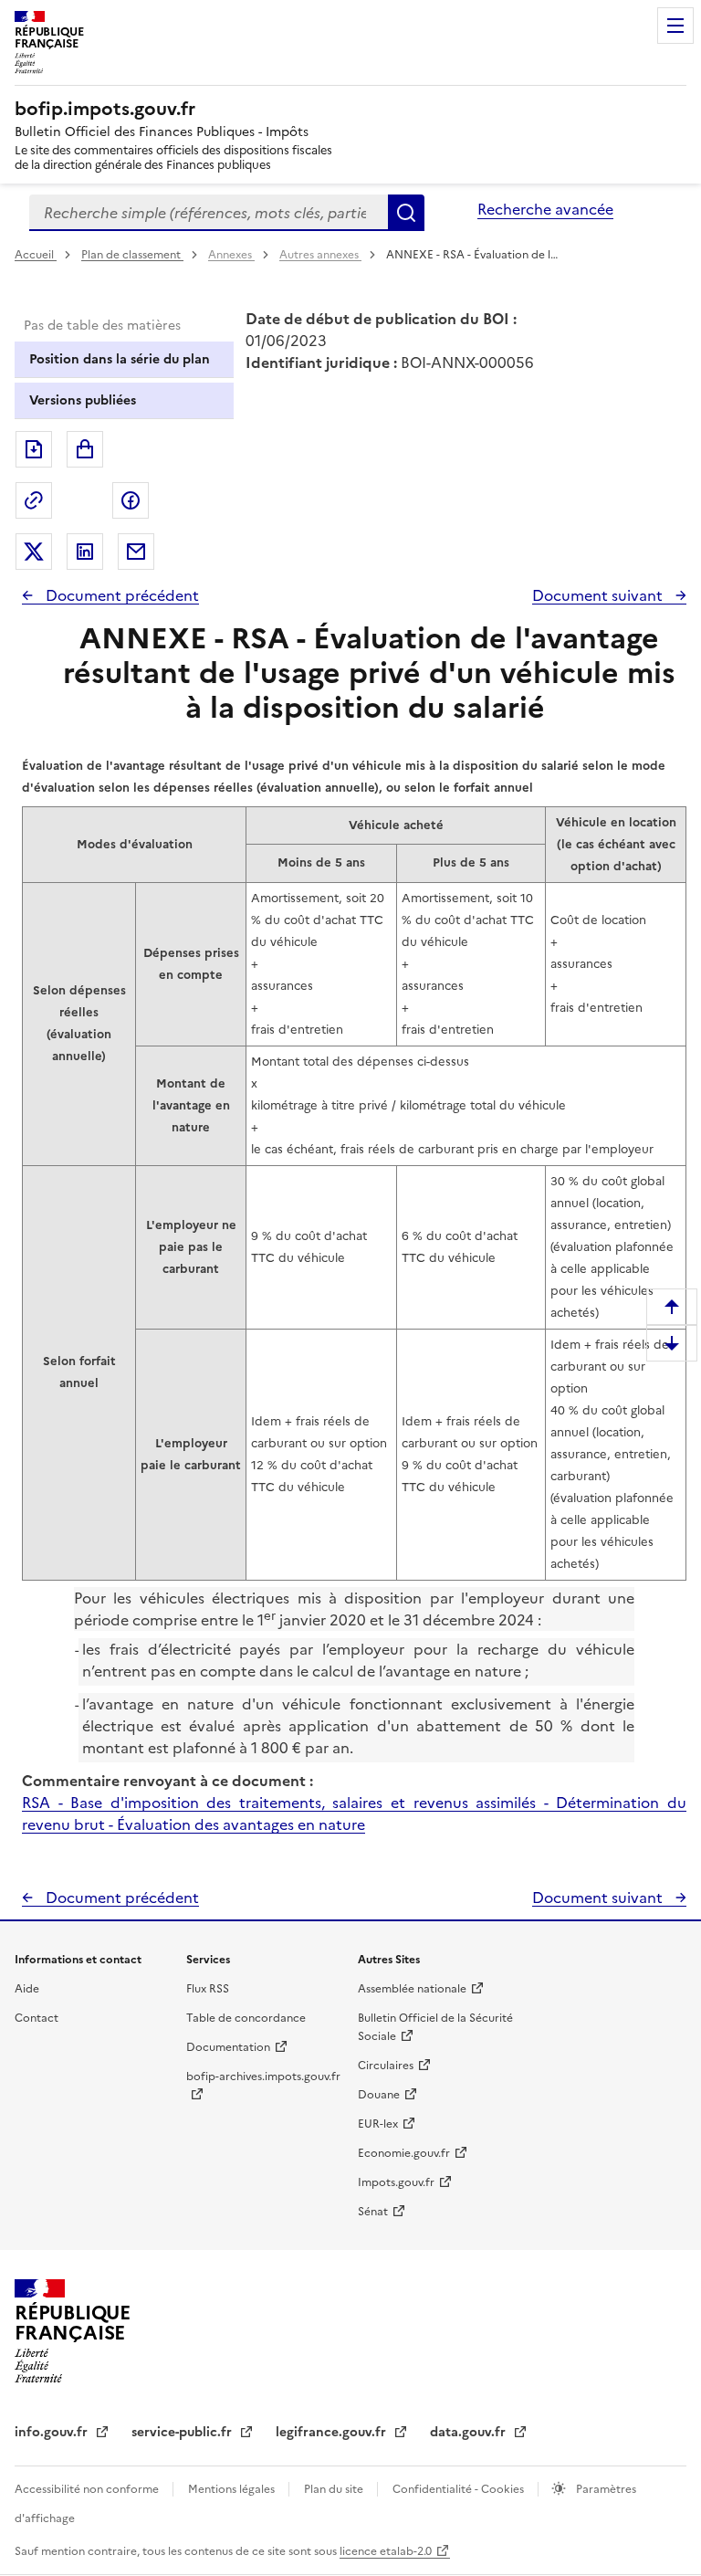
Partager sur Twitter (34, 552)
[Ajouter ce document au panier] (85, 449)
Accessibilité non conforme (88, 2489)
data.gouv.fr (470, 2432)
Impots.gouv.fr (396, 2182)
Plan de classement (131, 255)
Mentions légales (233, 2489)
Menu (675, 26)
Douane (379, 2095)
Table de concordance (246, 2018)
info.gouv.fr (53, 2432)
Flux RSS (208, 1989)
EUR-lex (378, 2124)
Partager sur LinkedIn (85, 552)
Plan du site (335, 2489)
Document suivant (599, 595)
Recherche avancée (545, 209)
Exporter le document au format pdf (34, 449)
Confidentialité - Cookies (460, 2489)
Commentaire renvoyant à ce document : (167, 1781)
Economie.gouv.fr (404, 2153)
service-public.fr (183, 2432)
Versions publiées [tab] (83, 400)
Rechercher (406, 213)
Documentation (228, 2047)
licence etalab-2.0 (386, 2551)
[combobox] (209, 213)
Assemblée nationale (412, 1989)
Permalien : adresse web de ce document (34, 500)
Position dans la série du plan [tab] (120, 359)
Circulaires (386, 2066)
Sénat (373, 2212)
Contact (37, 2018)
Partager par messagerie (136, 552)
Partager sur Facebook (131, 500)
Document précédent (120, 595)
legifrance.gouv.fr (333, 2432)
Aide (27, 1989)
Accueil (36, 255)
